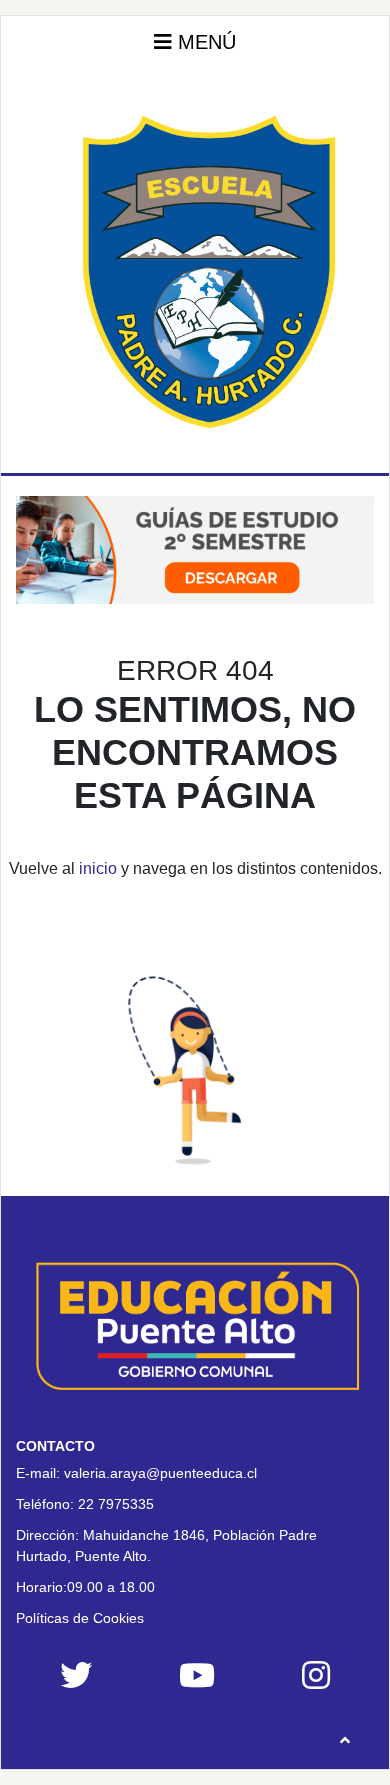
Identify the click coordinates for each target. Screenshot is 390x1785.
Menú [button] (204, 42)
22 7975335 (116, 1504)
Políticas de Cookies (80, 1618)
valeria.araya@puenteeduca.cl (160, 1473)
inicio (98, 868)
